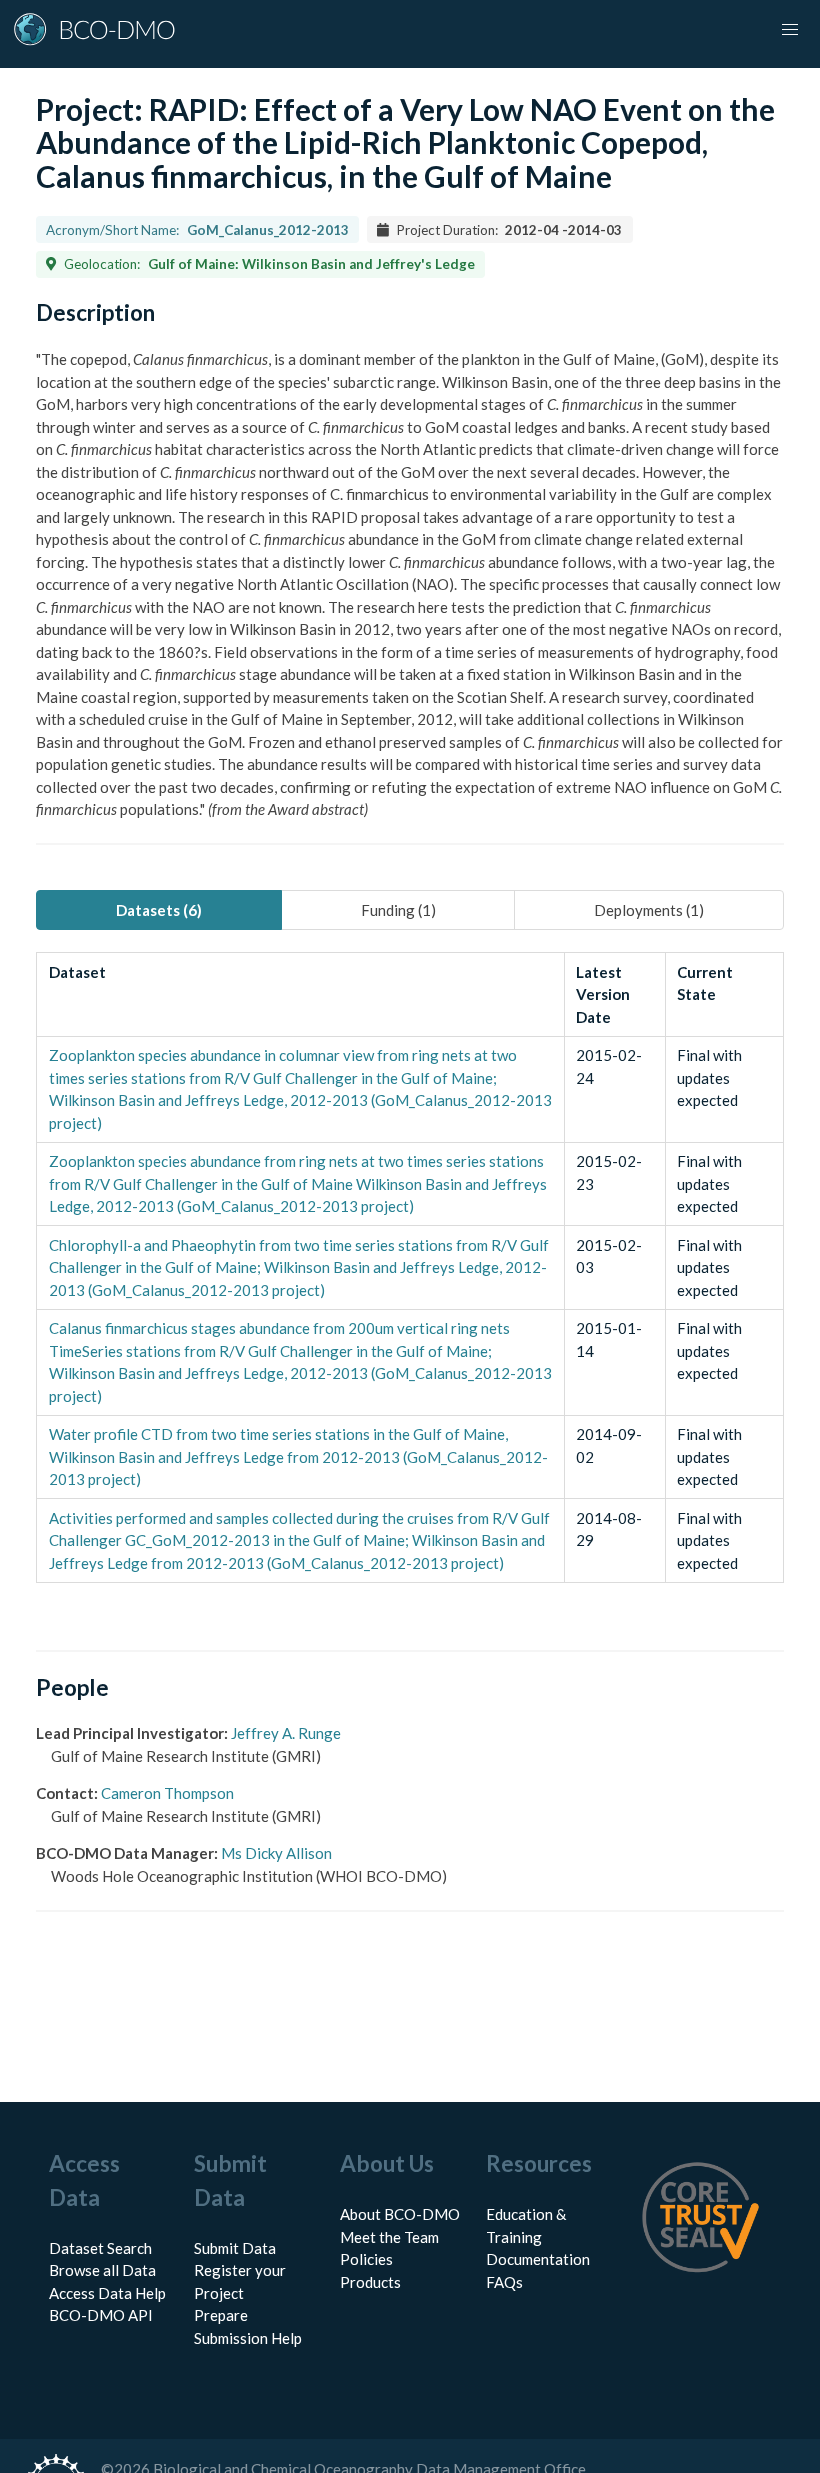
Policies (366, 2259)
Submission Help (248, 2338)
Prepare (221, 2315)
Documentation (538, 2259)
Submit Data (235, 2248)
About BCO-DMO (400, 2214)
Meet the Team (389, 2237)
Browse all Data (102, 2270)
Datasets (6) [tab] (159, 910)
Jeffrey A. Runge (286, 1733)
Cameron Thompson (167, 1793)
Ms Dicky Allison (276, 1853)
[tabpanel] (410, 1267)
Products (370, 2282)
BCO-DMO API (101, 2315)
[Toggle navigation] (790, 30)
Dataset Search (100, 2248)
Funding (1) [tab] (398, 910)
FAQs (504, 2282)
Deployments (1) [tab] (649, 910)
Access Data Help (107, 2293)
